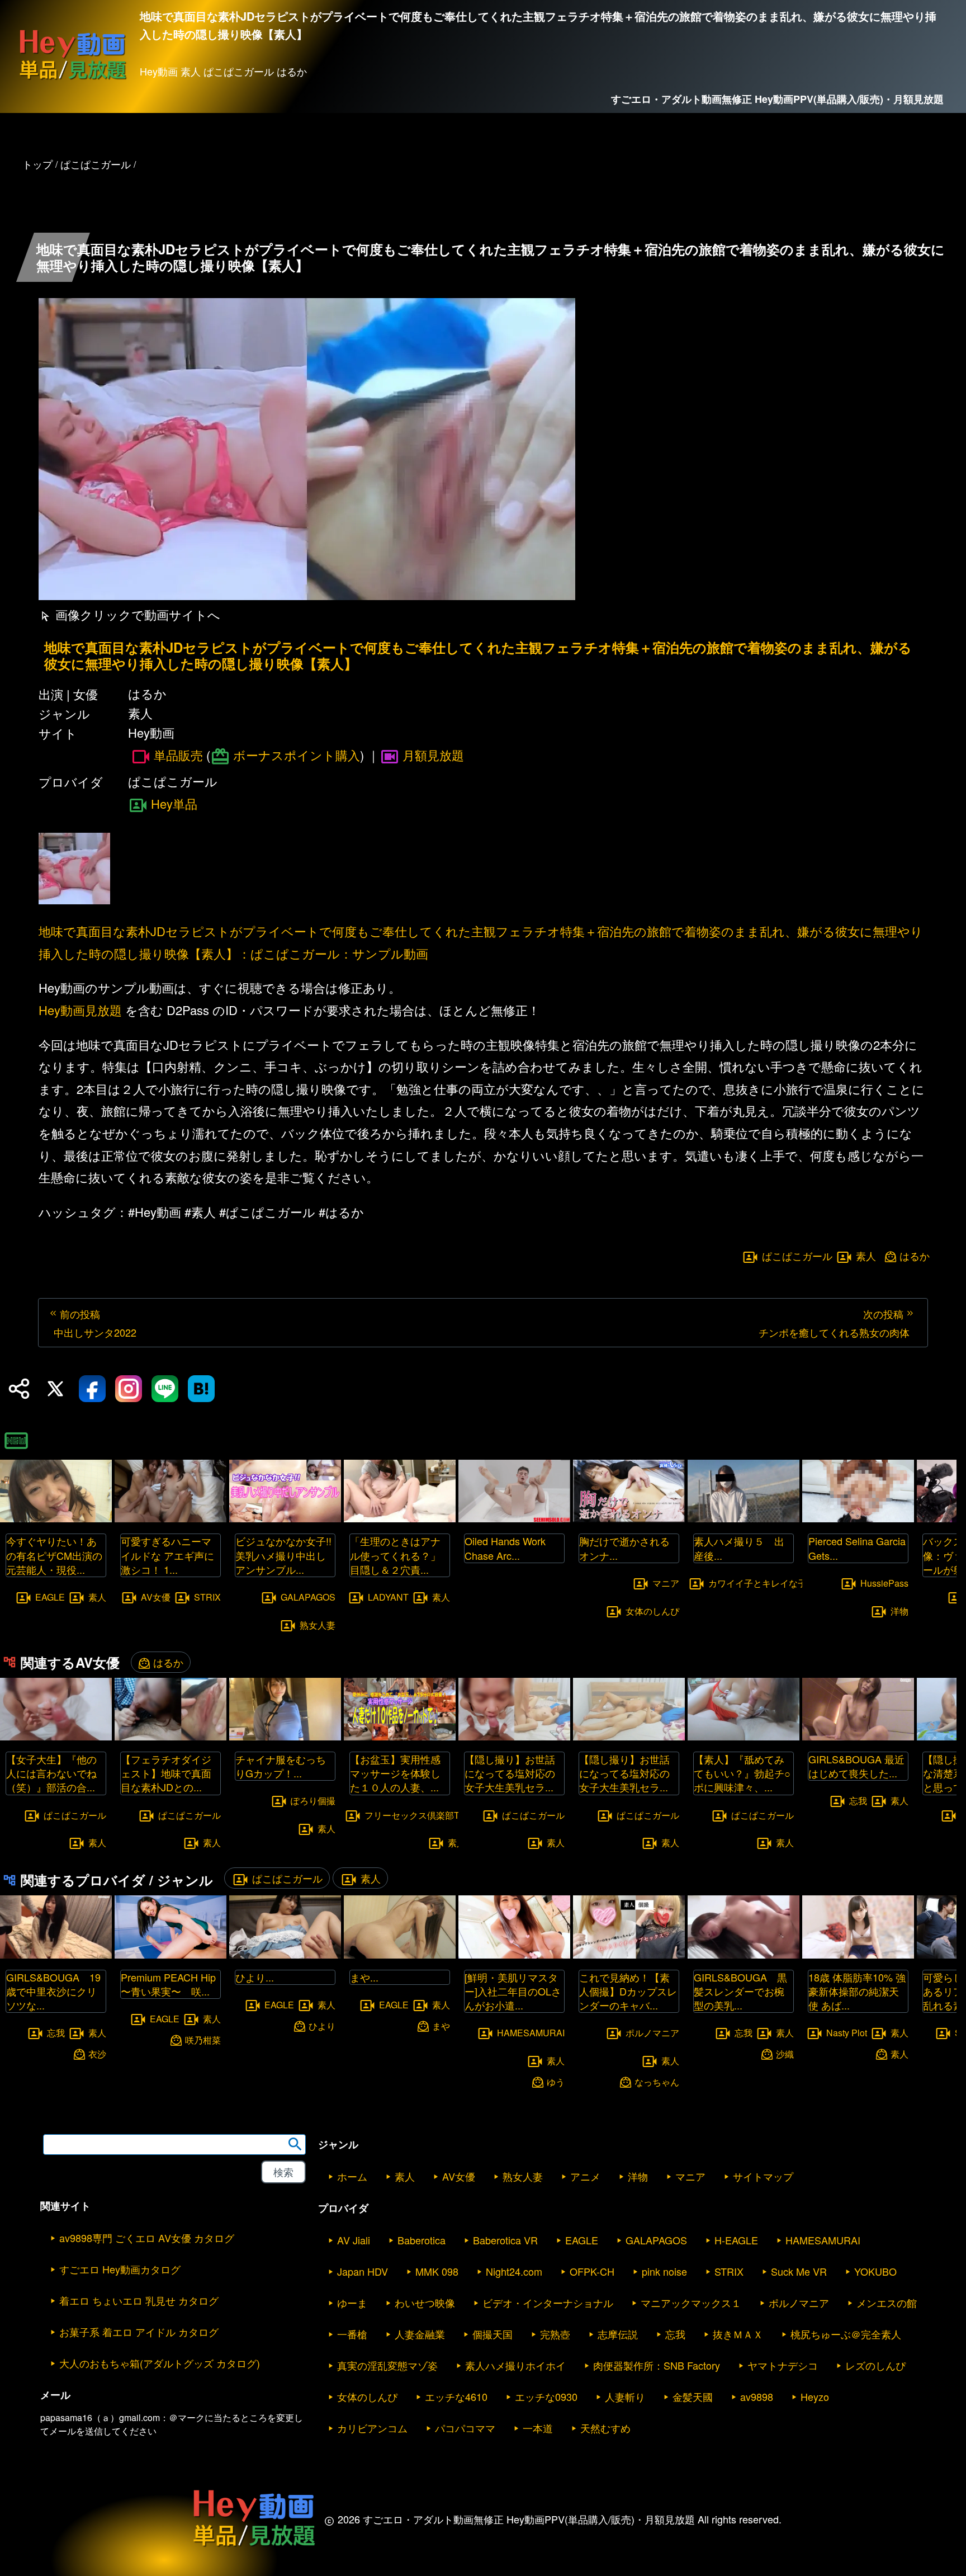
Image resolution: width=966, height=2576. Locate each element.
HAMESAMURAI (531, 2033)
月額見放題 (433, 755)
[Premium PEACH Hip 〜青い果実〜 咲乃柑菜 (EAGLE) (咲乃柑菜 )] (171, 1955)
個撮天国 (493, 2334)
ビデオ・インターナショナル (548, 2303)
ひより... (255, 1977)
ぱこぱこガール (797, 1256)
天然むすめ (605, 2428)
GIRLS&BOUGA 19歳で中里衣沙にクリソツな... (53, 1991)
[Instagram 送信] (129, 1389)
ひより (322, 2025)
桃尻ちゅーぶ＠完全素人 (846, 2334)
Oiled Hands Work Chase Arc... (505, 1548)
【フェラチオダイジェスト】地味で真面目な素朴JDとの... (166, 1773)
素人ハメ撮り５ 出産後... (739, 1548)
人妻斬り (625, 2396)
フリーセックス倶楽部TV (415, 1815)
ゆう (556, 2081)
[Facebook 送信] (92, 1389)
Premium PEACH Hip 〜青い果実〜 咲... (168, 1984)
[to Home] (73, 79)
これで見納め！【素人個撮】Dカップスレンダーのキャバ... (628, 1991)
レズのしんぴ (875, 2365)
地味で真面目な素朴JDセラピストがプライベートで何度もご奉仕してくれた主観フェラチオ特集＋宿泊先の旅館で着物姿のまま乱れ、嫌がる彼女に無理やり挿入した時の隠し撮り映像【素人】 (478, 655)
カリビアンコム (372, 2428)
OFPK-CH (592, 2271)
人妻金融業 (420, 2334)
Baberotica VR (505, 2240)
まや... (364, 1977)
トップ (37, 164)
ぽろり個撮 (313, 1801)
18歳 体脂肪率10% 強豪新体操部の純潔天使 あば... (857, 1991)
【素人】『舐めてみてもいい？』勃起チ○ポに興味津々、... (742, 1773)
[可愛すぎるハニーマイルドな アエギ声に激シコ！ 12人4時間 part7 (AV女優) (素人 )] (171, 1519)
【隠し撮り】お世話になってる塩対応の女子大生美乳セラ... (510, 1773)
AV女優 (156, 1597)
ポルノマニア (652, 2033)
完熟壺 (555, 2334)
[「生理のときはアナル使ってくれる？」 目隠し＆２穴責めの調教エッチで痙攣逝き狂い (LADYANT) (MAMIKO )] (400, 1519)
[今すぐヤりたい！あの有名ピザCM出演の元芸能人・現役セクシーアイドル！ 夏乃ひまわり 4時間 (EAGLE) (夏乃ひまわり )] (56, 1519)
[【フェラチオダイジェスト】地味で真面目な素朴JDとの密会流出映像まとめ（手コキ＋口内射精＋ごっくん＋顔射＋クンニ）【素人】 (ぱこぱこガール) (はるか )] (171, 1737)
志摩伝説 (618, 2334)
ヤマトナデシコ (783, 2365)
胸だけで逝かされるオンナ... (624, 1548)
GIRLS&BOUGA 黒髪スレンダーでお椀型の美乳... (740, 1991)
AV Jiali (354, 2240)
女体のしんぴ (652, 1610)
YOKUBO (875, 2271)
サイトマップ (763, 2176)
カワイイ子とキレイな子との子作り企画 (789, 1582)
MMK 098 (437, 2271)
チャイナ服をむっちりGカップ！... (281, 1766)
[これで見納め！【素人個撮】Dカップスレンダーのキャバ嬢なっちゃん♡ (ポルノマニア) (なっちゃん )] (629, 1955)
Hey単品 (174, 803)
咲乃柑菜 (203, 2039)
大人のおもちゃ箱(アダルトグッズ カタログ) (160, 2363)
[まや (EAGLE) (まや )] (400, 1955)
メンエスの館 (887, 2303)
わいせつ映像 (425, 2303)
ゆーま (352, 2303)
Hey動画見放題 (80, 1010)
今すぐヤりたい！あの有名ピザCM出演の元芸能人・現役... (54, 1555)
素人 (866, 1256)
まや (441, 2025)
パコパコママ (465, 2428)
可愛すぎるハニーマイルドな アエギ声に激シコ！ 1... (167, 1555)
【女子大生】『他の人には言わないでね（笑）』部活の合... (51, 1773)
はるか (915, 1256)
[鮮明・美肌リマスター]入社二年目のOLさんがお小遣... (513, 1991)
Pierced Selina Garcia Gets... (857, 1548)
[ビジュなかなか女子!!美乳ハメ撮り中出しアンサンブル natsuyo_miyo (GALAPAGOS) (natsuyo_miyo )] (285, 1519)
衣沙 (97, 2054)
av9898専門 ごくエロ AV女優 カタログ (147, 2238)
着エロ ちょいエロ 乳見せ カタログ (139, 2300)
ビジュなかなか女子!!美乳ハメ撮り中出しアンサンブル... (283, 1555)
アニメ (585, 2176)
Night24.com (514, 2271)
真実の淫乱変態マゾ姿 (387, 2365)
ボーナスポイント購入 (297, 755)
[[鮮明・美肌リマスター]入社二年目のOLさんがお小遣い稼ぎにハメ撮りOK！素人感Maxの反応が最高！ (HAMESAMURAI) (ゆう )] (514, 1955)
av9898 (757, 2396)
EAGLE (50, 1597)
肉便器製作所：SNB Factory (657, 2365)
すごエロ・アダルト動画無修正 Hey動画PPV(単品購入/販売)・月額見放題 (777, 99)
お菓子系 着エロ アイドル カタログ (139, 2332)
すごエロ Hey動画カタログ (120, 2269)
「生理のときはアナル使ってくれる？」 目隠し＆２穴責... (400, 1555)
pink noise (664, 2271)
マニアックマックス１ (691, 2303)
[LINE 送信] (165, 1389)
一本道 (538, 2428)
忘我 (858, 1801)
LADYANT (388, 1597)
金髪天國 (693, 2396)
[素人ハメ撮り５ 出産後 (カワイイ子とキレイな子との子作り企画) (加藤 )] (744, 1519)
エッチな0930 (546, 2396)
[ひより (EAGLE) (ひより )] (285, 1955)
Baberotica (422, 2240)
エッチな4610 (456, 2396)
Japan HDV (363, 2271)
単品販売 (178, 755)
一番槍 (352, 2334)
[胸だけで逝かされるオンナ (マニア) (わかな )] (629, 1519)
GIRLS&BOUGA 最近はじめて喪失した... (856, 1766)
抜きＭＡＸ (738, 2334)
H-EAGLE (736, 2240)
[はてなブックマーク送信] (201, 1389)
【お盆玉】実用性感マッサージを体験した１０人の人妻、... (395, 1773)
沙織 (785, 2054)
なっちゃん (657, 2081)
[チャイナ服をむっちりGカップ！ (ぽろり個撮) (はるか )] (285, 1737)
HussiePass (884, 1582)
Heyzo (815, 2396)
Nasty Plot (847, 2033)
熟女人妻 (318, 1624)
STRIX (207, 1597)
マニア (666, 1582)
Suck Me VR (799, 2271)
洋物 (899, 1610)
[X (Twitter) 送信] (55, 1389)
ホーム (352, 2176)
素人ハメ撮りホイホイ (515, 2365)
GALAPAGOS (308, 1597)
